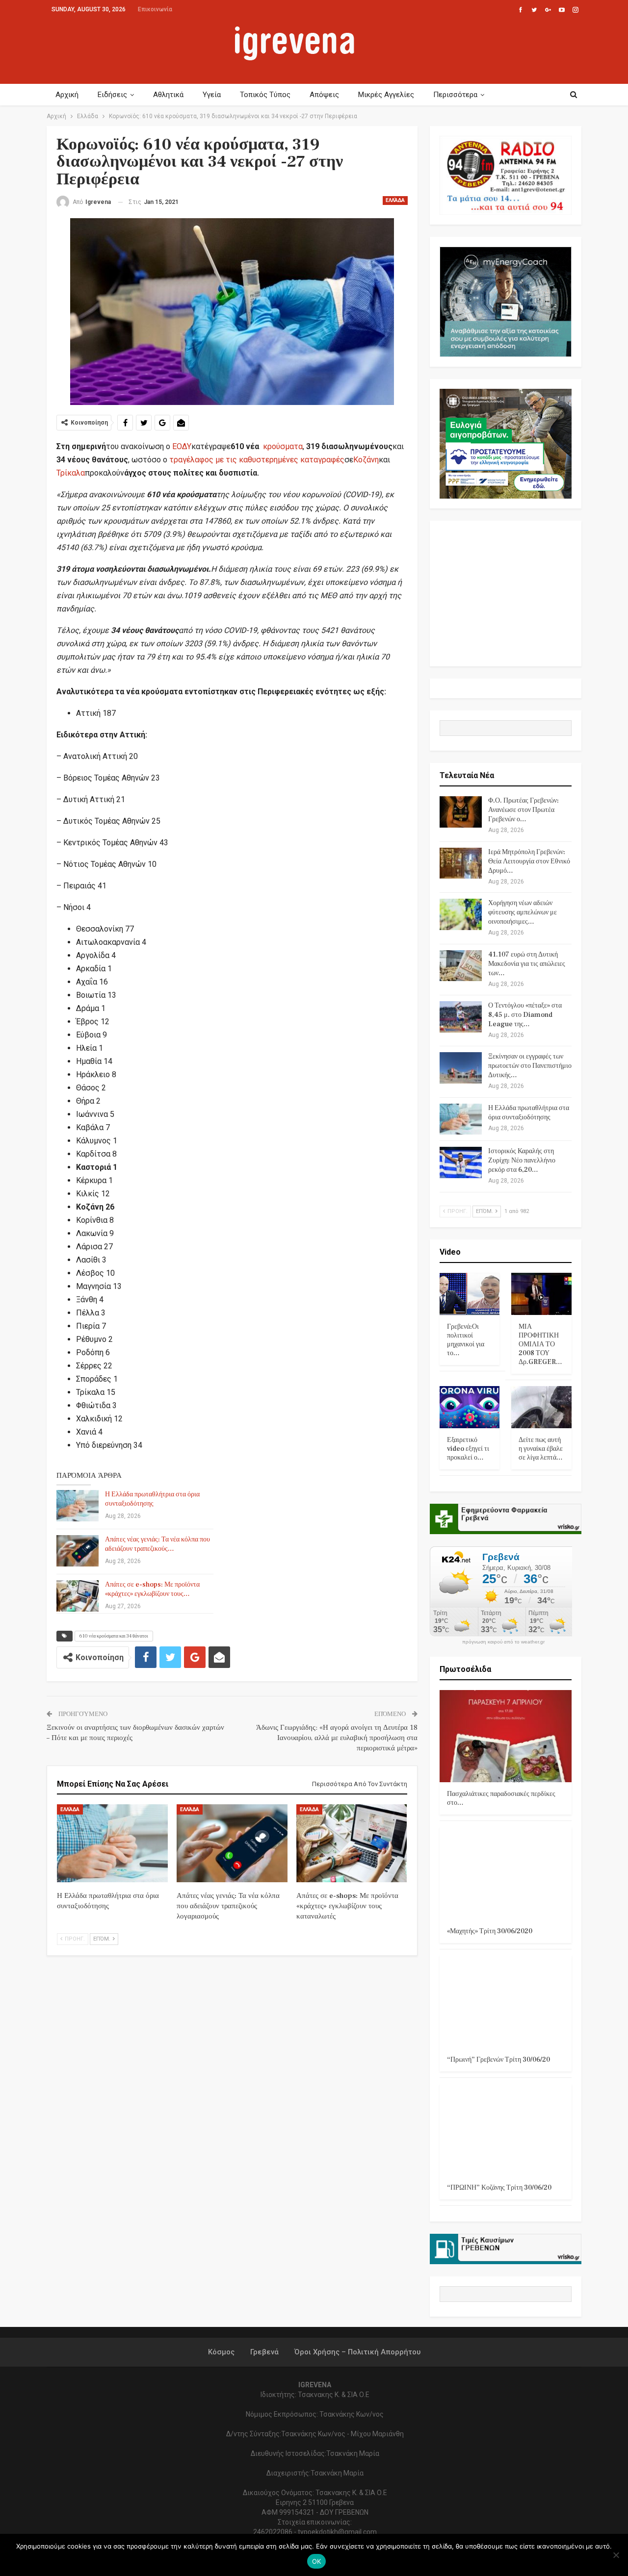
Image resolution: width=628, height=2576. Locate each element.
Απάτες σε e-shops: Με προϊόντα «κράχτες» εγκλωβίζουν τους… (152, 1589)
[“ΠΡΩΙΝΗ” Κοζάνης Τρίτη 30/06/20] (506, 2130)
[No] (616, 2555)
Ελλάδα (395, 200)
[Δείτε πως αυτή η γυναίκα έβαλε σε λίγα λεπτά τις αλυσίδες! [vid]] (541, 1407)
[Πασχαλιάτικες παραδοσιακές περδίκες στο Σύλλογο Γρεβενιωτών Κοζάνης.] (506, 1736)
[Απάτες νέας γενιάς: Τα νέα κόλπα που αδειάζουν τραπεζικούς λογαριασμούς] (78, 1551)
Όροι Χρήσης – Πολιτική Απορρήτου (357, 2352)
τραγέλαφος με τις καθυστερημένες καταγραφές (257, 460)
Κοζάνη (366, 460)
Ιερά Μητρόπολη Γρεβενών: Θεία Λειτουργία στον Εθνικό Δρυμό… (529, 861)
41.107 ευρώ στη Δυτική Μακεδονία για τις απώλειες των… (527, 964)
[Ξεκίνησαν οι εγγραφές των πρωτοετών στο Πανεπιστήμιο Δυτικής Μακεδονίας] (461, 1068)
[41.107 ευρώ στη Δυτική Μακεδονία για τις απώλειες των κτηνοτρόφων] (461, 966)
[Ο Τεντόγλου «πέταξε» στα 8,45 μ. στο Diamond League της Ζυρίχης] (461, 1017)
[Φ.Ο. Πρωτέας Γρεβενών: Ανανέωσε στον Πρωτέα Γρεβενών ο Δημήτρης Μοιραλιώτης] (461, 812)
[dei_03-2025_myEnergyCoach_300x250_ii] (506, 301)
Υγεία (212, 95)
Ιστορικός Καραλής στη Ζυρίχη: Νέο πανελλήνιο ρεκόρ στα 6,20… (522, 1161)
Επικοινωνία (155, 9)
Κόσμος (221, 2352)
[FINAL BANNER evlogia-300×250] (506, 443)
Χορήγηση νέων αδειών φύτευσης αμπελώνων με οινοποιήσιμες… (523, 912)
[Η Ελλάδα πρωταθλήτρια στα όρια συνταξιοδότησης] (78, 1506)
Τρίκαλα (71, 473)
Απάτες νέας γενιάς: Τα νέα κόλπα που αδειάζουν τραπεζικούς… (157, 1544)
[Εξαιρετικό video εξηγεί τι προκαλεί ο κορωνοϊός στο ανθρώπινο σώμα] (470, 1407)
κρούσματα (283, 446)
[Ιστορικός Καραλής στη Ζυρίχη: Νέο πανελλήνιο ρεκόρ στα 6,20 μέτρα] (461, 1162)
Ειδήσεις (112, 95)
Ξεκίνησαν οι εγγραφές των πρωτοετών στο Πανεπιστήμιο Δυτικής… (530, 1066)
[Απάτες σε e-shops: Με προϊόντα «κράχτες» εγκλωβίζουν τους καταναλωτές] (78, 1596)
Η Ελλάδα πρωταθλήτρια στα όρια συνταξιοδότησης (152, 1499)
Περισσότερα (455, 95)
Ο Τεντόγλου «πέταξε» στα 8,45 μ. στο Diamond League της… (525, 1015)
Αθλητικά (168, 95)
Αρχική (67, 95)
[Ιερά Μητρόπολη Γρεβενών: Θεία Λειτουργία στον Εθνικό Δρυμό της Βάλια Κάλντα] (461, 863)
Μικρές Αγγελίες (386, 95)
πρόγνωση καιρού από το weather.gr (503, 1642)
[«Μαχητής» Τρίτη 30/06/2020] (506, 1873)
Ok (317, 2561)
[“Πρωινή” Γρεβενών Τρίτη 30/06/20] (506, 2002)
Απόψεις (324, 95)
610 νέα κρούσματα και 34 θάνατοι (114, 1636)
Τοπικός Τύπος (265, 95)
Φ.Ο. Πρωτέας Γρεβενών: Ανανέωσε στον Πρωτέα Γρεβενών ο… (523, 810)
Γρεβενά (264, 2352)
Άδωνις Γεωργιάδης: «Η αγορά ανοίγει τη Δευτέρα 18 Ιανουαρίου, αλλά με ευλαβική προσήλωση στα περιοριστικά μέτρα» (337, 1738)
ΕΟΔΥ (182, 446)
